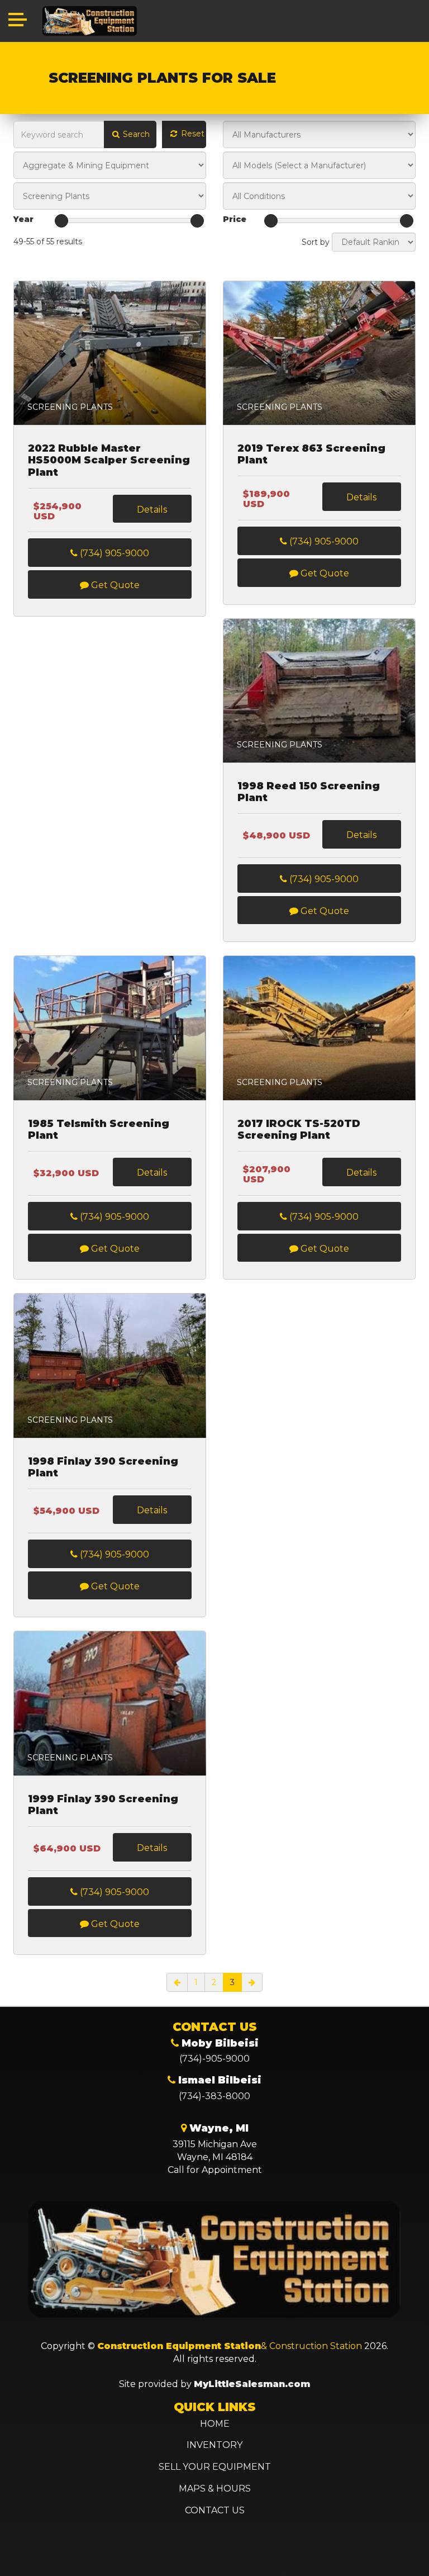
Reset (192, 134)
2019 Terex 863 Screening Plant (311, 455)
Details (152, 510)
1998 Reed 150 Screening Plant (309, 792)
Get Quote (114, 585)
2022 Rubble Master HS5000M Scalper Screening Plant (109, 461)
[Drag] (61, 221)
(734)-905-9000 (214, 2059)
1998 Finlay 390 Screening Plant (103, 1468)
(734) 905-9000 (113, 553)
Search (135, 134)
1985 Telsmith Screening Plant (99, 1130)
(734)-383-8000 (214, 2096)
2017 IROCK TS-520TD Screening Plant (299, 1130)
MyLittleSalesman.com (252, 2384)
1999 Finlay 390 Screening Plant (103, 1805)
